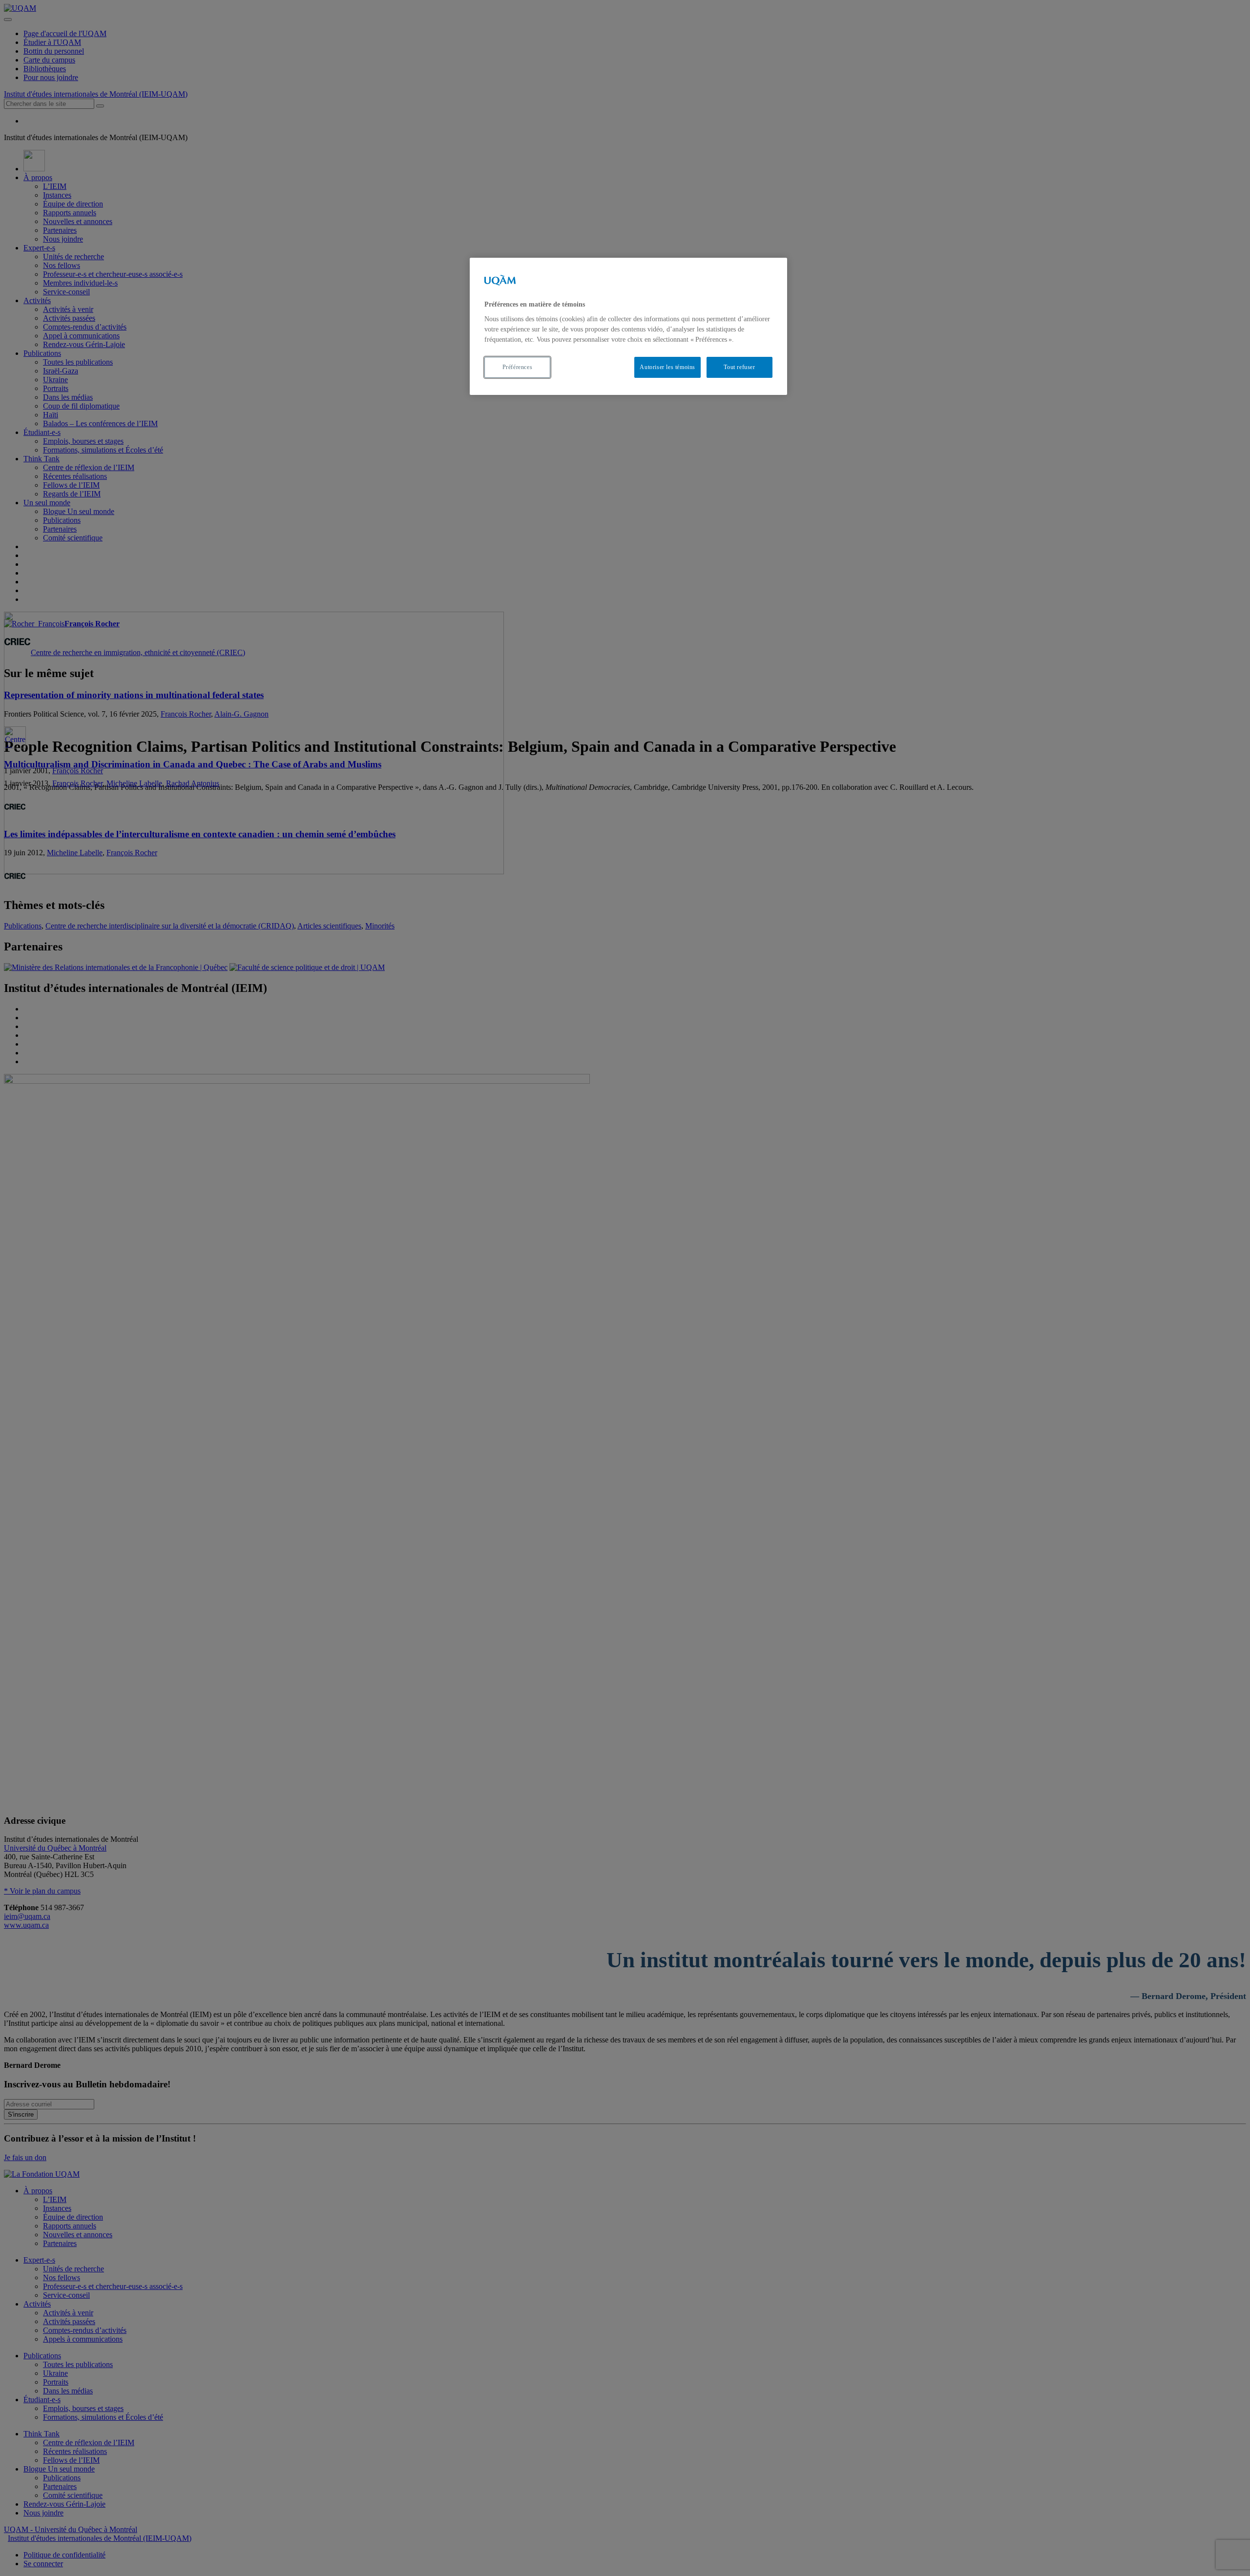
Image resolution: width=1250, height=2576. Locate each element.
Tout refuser (739, 367)
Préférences (518, 367)
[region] (628, 326)
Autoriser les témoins (667, 367)
